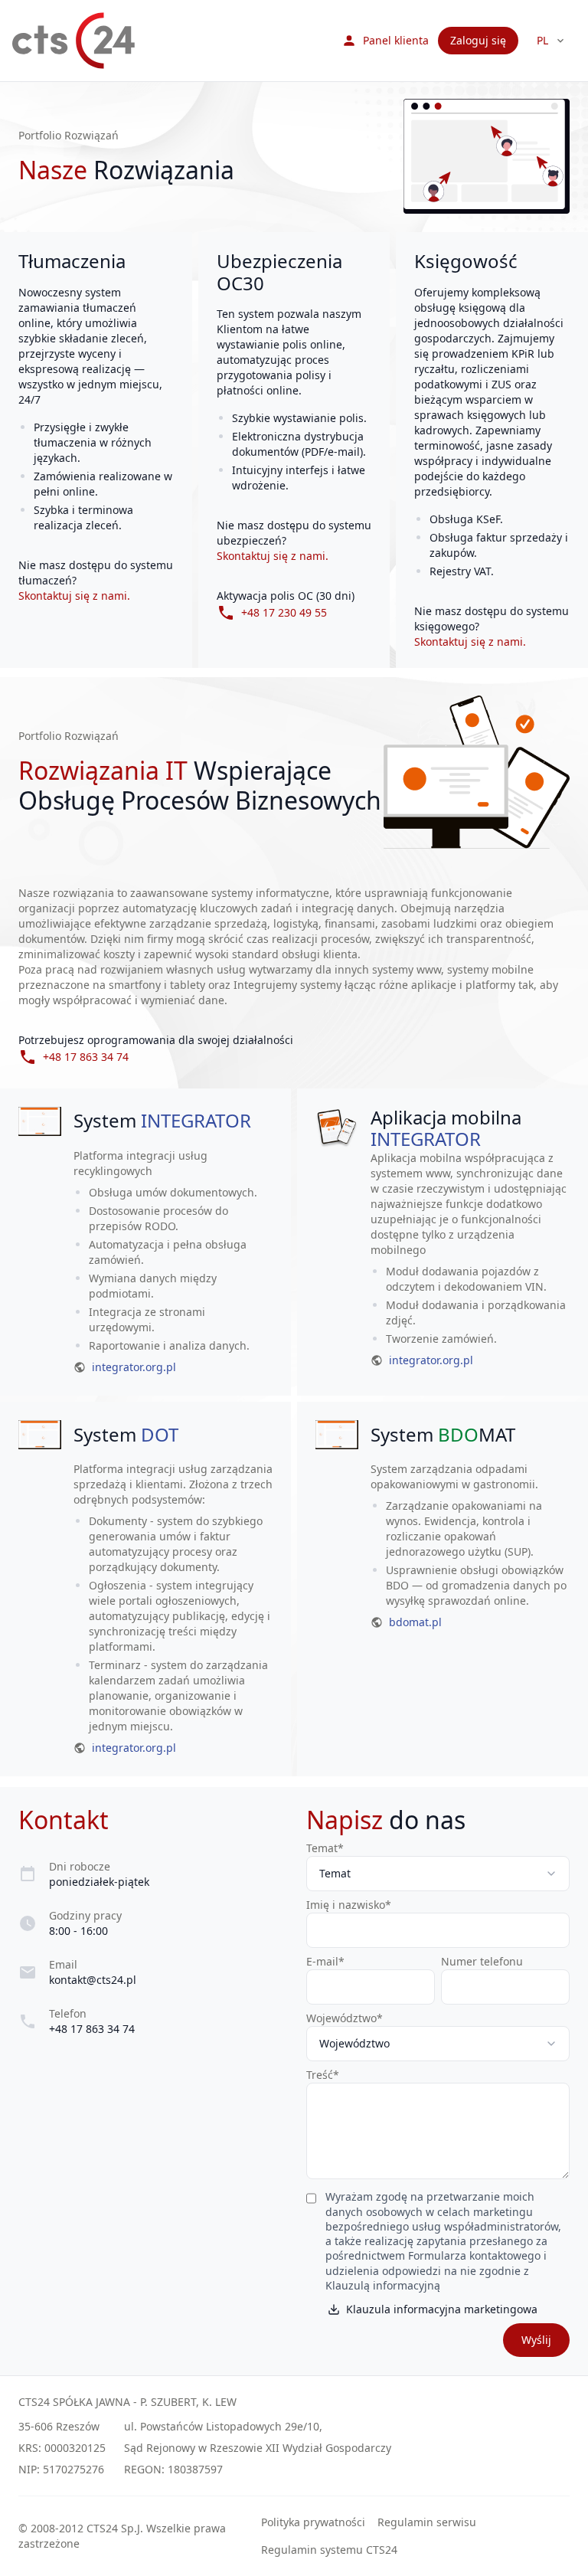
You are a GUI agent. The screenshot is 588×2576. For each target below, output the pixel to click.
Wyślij (536, 2340)
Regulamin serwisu (427, 2522)
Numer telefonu (482, 1961)
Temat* (325, 1848)
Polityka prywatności (313, 2522)
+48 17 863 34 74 (92, 2029)
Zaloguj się (478, 40)
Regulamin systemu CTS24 (329, 2550)
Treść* (323, 2075)
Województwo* (345, 2018)
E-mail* (325, 1961)
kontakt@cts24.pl (93, 1980)
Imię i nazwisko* (349, 1905)
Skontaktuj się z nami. (74, 596)
